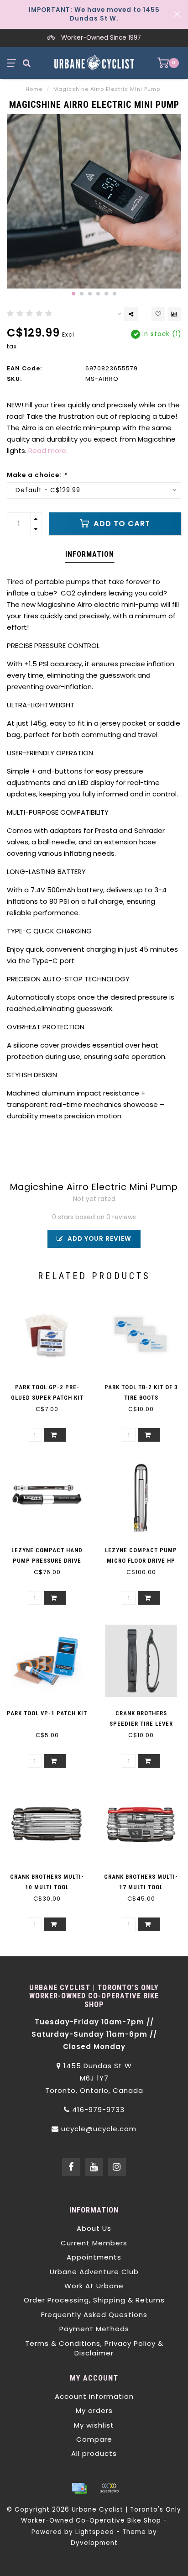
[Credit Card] (79, 2488)
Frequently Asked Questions (94, 2315)
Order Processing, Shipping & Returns (94, 2300)
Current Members (94, 2243)
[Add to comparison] (174, 314)
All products (94, 2453)
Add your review (99, 1239)
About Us (94, 2228)
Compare (94, 2439)
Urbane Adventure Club (94, 2272)
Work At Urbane (94, 2286)
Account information (94, 2396)
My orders (94, 2410)
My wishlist (94, 2425)
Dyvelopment (94, 2543)
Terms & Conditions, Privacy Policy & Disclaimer (94, 2348)
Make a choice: (37, 475)
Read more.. (49, 450)
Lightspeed (95, 2532)
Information (90, 554)
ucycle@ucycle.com (99, 2129)
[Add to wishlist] (158, 314)
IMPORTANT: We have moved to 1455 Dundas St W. (94, 14)
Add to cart (121, 524)
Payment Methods (94, 2329)
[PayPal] (109, 2488)
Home (34, 89)
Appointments (94, 2257)
